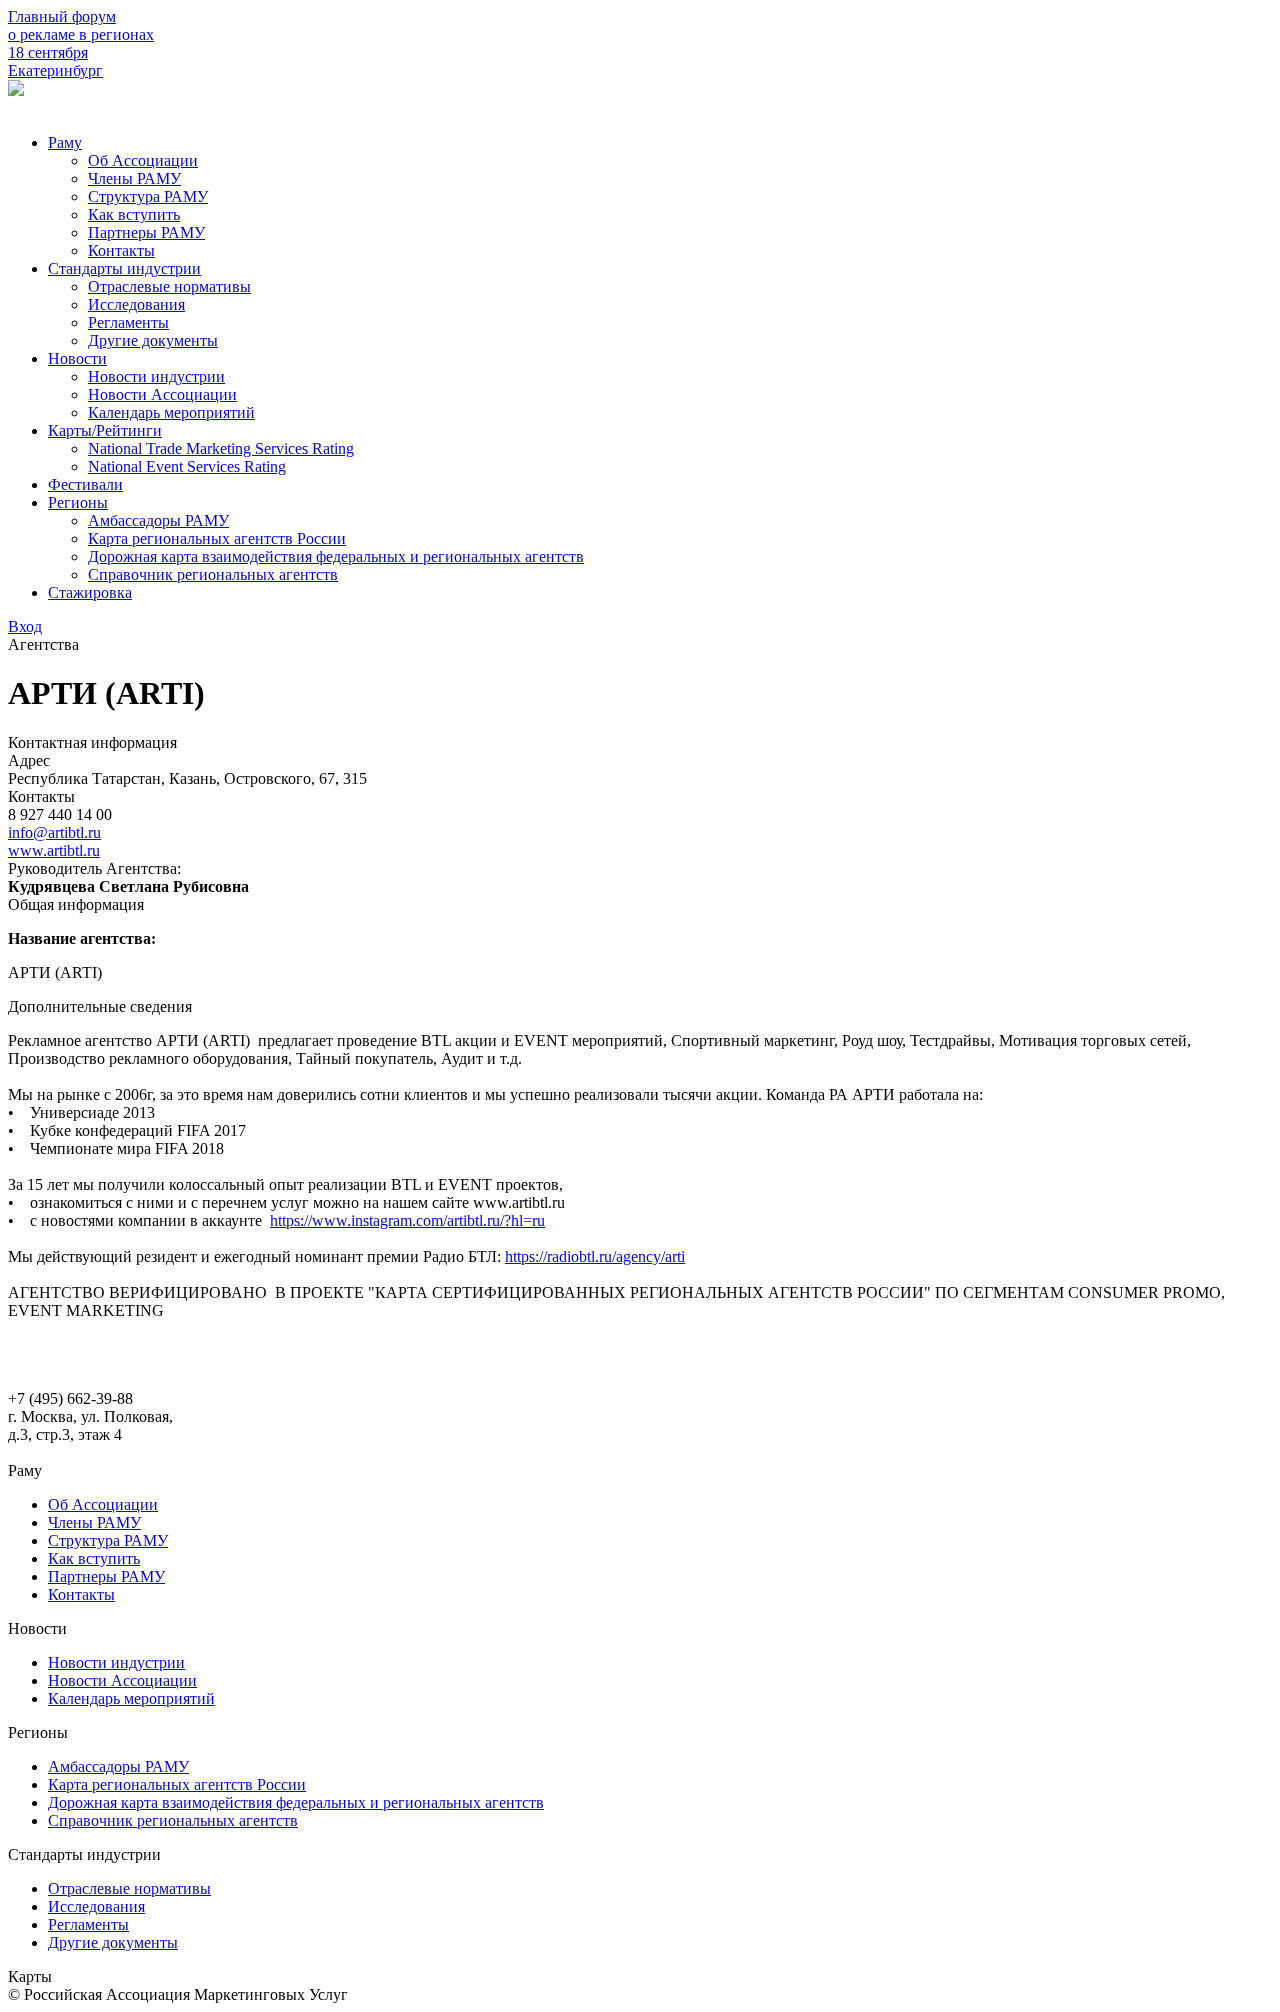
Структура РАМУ (148, 196)
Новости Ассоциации (162, 394)
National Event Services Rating (187, 466)
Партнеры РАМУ (146, 232)
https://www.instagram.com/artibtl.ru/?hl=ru (407, 1220)
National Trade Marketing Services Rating (221, 448)
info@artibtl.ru (54, 832)
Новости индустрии (156, 376)
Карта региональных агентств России (217, 538)
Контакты (121, 250)
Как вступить (134, 214)
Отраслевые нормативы (169, 286)
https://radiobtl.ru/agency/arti (595, 1256)
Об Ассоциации (143, 160)
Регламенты (128, 322)
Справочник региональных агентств (213, 574)
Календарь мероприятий (171, 412)
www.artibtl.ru (54, 850)
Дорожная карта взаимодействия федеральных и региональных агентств (336, 556)
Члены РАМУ (134, 178)
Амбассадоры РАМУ (158, 520)
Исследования (136, 304)
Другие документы (153, 340)
